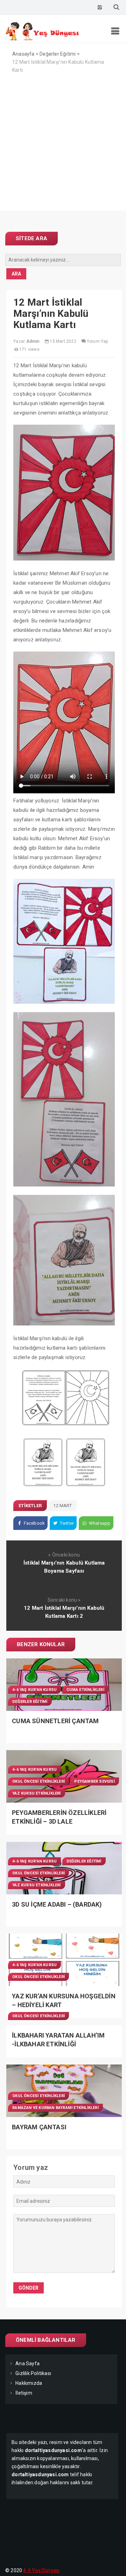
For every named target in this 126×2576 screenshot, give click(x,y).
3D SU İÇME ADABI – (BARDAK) (57, 1904)
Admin (33, 341)
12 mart (62, 1506)
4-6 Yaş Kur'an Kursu (34, 1690)
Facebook (34, 1523)
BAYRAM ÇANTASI (39, 2127)
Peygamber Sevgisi (94, 1781)
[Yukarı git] (114, 2564)
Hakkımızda (29, 2383)
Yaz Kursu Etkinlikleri (36, 1793)
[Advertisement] (63, 148)
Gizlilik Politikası (33, 2373)
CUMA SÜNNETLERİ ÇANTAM (55, 1721)
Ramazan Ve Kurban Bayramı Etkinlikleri (55, 2108)
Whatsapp (99, 1523)
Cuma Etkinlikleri (85, 1690)
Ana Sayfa (27, 2363)
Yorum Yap (97, 341)
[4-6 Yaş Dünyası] (43, 39)
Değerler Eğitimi (30, 1702)
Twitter (66, 1523)
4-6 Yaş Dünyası (41, 2570)
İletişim (24, 2393)
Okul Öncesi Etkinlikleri (38, 1781)
